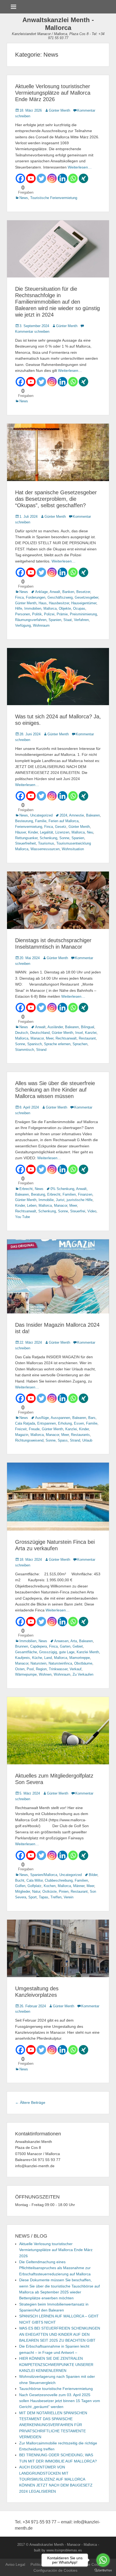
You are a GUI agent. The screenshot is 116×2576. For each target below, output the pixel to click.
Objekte (65, 608)
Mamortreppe (80, 1658)
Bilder (93, 1875)
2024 (63, 815)
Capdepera (39, 1646)
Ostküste (50, 1891)
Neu (90, 832)
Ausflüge (42, 1418)
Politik (37, 614)
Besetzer (83, 592)
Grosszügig (48, 1652)
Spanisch (35, 1044)
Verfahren (81, 620)
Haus (43, 603)
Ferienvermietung (29, 827)
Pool (30, 1669)
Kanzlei (91, 1033)
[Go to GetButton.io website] (103, 2570)
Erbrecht (26, 1189)
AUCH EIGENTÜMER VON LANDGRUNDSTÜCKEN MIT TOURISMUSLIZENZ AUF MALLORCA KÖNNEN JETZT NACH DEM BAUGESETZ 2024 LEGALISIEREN (56, 2479)
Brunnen (22, 1646)
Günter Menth (59, 110)
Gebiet (78, 1646)
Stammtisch (25, 1050)
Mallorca (50, 608)
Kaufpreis (23, 1658)
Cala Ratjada (25, 1423)
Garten (65, 1646)
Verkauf (76, 1669)
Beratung (38, 1194)
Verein (69, 1897)
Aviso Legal (15, 2564)
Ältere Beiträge (30, 2102)
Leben (32, 1205)
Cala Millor (35, 1880)
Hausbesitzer (59, 603)
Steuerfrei (78, 1211)
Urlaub (87, 1440)
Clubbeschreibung (59, 1880)
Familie (41, 821)
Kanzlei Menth (88, 1652)
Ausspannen (60, 1418)
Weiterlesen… (80, 167)
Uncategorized (41, 815)
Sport (33, 1897)
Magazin (22, 1435)
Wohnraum (41, 625)
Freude (34, 1429)
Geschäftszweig (60, 597)
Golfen (20, 1886)
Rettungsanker (26, 838)
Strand (41, 1050)
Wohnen (45, 1674)
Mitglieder (23, 1891)
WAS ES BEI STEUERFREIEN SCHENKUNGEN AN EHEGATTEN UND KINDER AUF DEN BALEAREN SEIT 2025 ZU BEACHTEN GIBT (60, 2334)
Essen (79, 1423)
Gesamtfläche (26, 1652)
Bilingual (88, 1027)
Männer (79, 1886)
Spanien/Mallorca (44, 1875)
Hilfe (19, 608)
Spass (63, 1440)
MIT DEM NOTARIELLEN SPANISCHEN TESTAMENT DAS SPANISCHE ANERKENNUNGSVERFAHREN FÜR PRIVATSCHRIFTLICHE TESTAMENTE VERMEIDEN (53, 2425)
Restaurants (80, 1435)
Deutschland (40, 1033)
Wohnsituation (73, 849)
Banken (68, 592)
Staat (68, 620)
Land (48, 1658)
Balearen (93, 815)
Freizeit (21, 1429)
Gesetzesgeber (86, 597)
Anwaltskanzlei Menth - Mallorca (58, 24)
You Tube (23, 1217)
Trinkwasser (58, 1669)
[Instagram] (52, 178)
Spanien (55, 620)
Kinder (33, 832)
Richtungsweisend (29, 1440)
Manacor (37, 1038)
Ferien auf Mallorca (64, 821)
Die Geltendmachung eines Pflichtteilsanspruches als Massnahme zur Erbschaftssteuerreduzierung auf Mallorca (55, 2268)
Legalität (47, 832)
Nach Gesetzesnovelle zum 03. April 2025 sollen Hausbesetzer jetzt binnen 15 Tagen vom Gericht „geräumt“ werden (60, 2401)
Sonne (64, 838)
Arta (74, 1641)
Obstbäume (83, 1663)
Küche (37, 1658)
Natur (36, 1891)
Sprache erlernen (57, 1044)
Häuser (21, 832)
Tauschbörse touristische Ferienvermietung (56, 2389)
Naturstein (38, 1663)
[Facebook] (20, 178)
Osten (20, 1669)
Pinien (64, 1891)
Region (41, 1669)
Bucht (20, 1880)
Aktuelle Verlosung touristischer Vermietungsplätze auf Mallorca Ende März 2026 (53, 93)
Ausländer (55, 1027)
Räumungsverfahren (31, 620)
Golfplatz (35, 1886)
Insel (79, 1033)
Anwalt (55, 592)
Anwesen (61, 1641)
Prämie (62, 614)
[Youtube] (31, 178)
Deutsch (22, 1033)
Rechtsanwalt (66, 1038)
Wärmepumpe (26, 1674)
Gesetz (61, 827)
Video (92, 1211)
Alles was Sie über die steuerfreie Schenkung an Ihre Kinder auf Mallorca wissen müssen (55, 1090)
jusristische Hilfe (80, 1200)
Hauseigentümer (84, 603)
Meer (50, 1038)
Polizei (49, 614)
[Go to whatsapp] (103, 2560)
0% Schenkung (62, 1189)
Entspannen (47, 1423)
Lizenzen (62, 832)
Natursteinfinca (60, 1663)
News (24, 198)
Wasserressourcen (45, 849)
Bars (92, 1418)
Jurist (60, 1200)
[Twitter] (41, 178)
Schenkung (48, 838)
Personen (23, 614)
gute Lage (67, 1652)
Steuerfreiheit (25, 843)
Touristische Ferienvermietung (54, 198)
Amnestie (76, 815)
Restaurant (87, 1038)
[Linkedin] (62, 178)
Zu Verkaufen (83, 1674)
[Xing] (83, 178)
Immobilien (33, 608)
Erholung (65, 1423)
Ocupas (79, 608)
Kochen (50, 1886)
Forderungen (36, 597)
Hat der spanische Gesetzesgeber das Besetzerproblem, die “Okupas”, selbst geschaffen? (56, 499)
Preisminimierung (83, 614)
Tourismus (46, 843)
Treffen (56, 1897)
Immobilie (46, 1200)
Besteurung (24, 821)
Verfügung (23, 625)
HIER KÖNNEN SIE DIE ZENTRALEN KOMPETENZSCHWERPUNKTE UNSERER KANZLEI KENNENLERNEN (56, 2364)
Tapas (44, 1897)
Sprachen (80, 1044)
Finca (19, 597)
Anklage (41, 592)
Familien (69, 1194)
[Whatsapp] (73, 178)
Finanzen (85, 1194)
